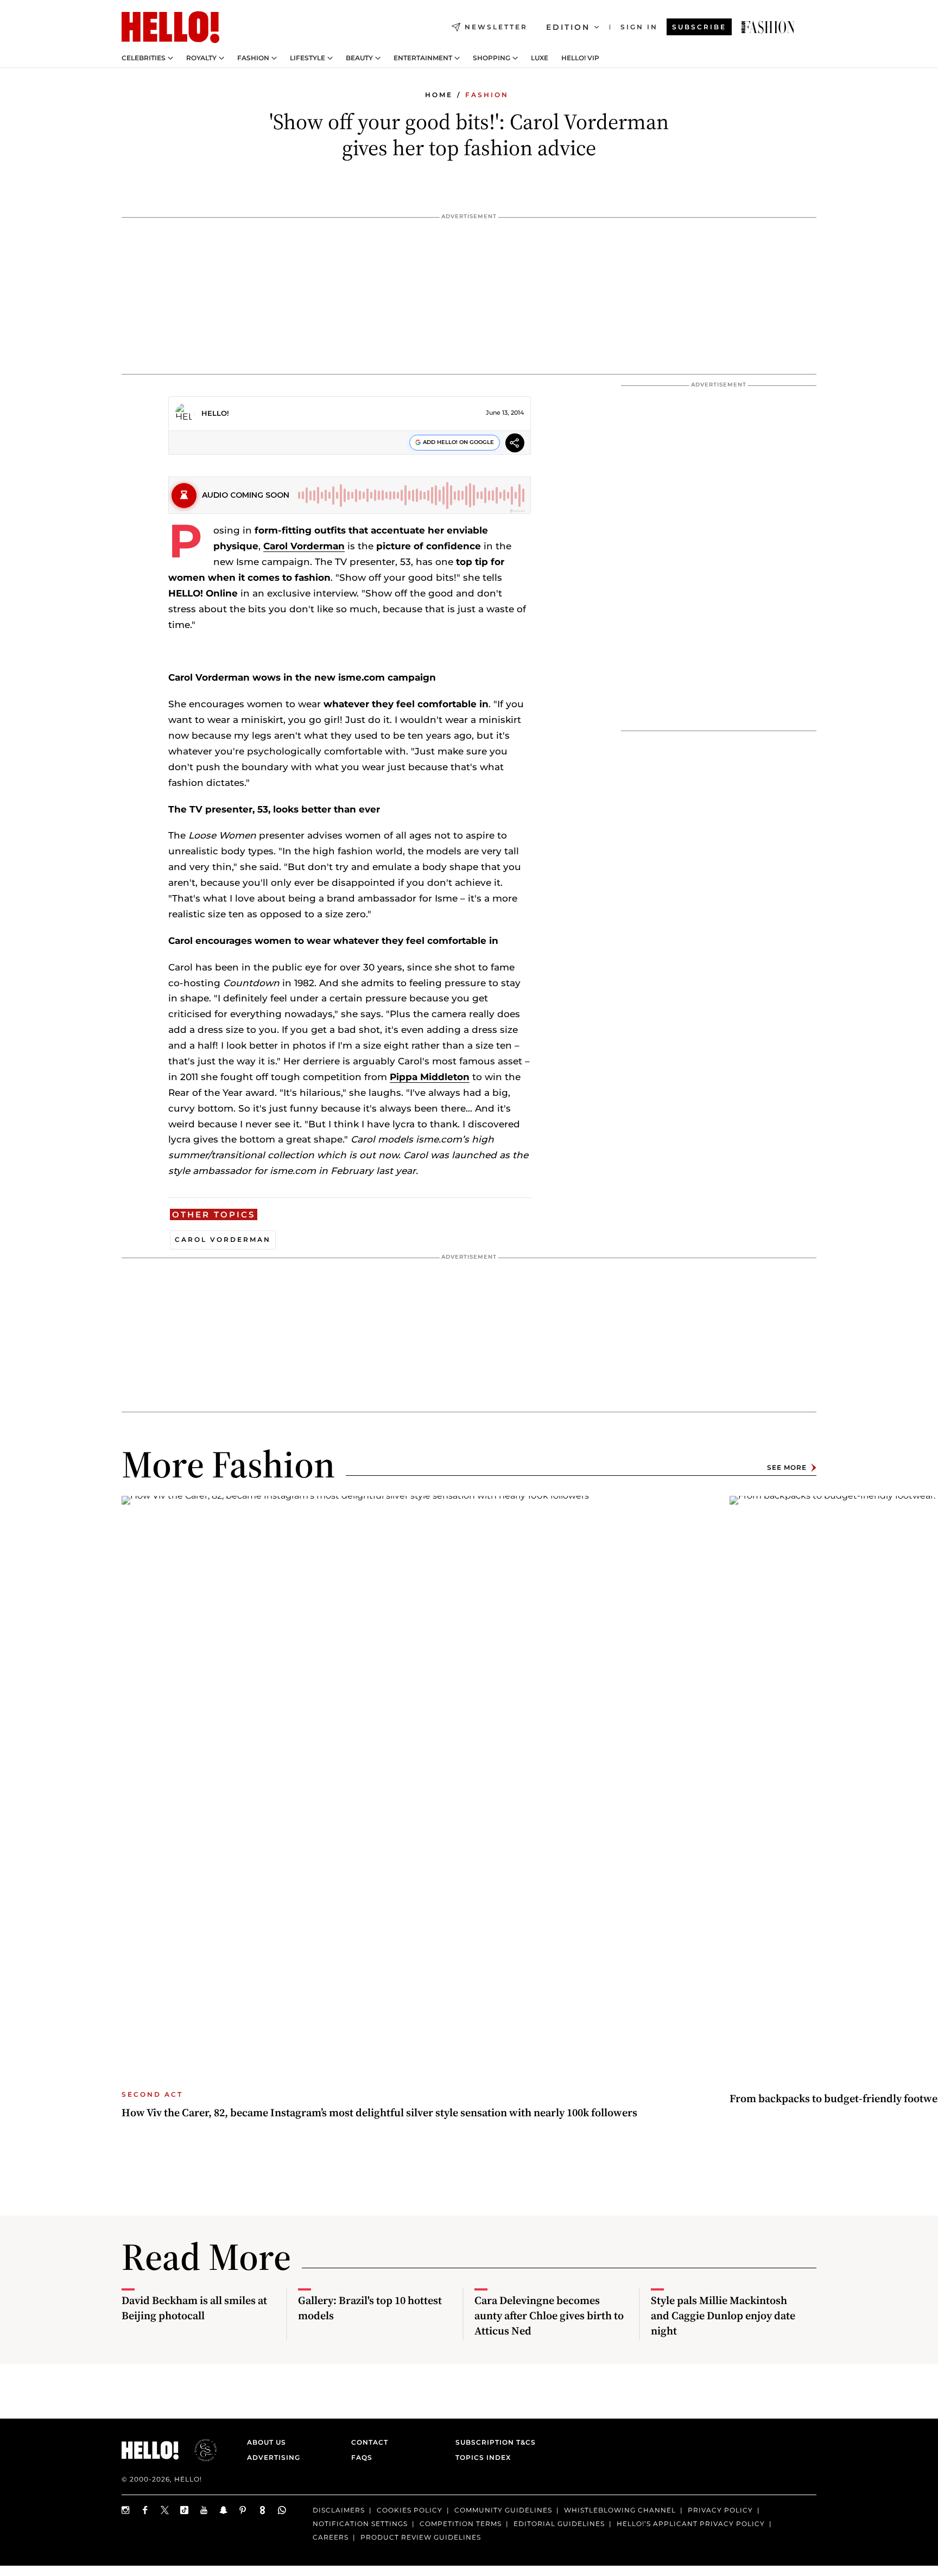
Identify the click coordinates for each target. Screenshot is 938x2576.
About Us (267, 2442)
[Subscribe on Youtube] (204, 2510)
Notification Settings (360, 2524)
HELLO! (215, 413)
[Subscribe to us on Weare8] (263, 2510)
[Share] (515, 444)
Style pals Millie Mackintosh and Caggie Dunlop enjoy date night (723, 2315)
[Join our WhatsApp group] (282, 2510)
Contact (370, 2442)
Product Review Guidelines (421, 2537)
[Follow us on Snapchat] (224, 2510)
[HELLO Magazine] (170, 27)
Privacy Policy (720, 2510)
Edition (568, 27)
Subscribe (699, 27)
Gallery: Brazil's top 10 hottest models (370, 2308)
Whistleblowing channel (620, 2510)
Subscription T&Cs (492, 2442)
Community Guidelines (503, 2510)
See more (787, 1467)
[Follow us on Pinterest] (243, 2510)
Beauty (359, 58)
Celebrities (144, 58)
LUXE (540, 58)
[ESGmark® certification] (199, 2450)
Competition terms (461, 2524)
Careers (331, 2537)
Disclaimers (339, 2510)
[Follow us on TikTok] (185, 2510)
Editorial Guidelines (559, 2524)
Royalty (201, 58)
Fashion (253, 58)
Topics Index (483, 2457)
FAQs (362, 2457)
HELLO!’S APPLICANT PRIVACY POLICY (691, 2524)
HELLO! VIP (580, 58)
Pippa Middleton (430, 1077)
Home (439, 95)
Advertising (274, 2457)
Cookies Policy (410, 2510)
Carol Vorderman (304, 546)
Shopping (492, 58)
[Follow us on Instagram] (126, 2510)
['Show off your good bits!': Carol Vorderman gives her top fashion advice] (768, 27)
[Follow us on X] (165, 2510)
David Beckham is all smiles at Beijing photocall (194, 2308)
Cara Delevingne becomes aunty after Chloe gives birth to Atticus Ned (549, 2315)
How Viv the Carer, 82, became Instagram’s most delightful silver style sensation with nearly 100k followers (379, 2112)
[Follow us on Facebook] (145, 2510)
